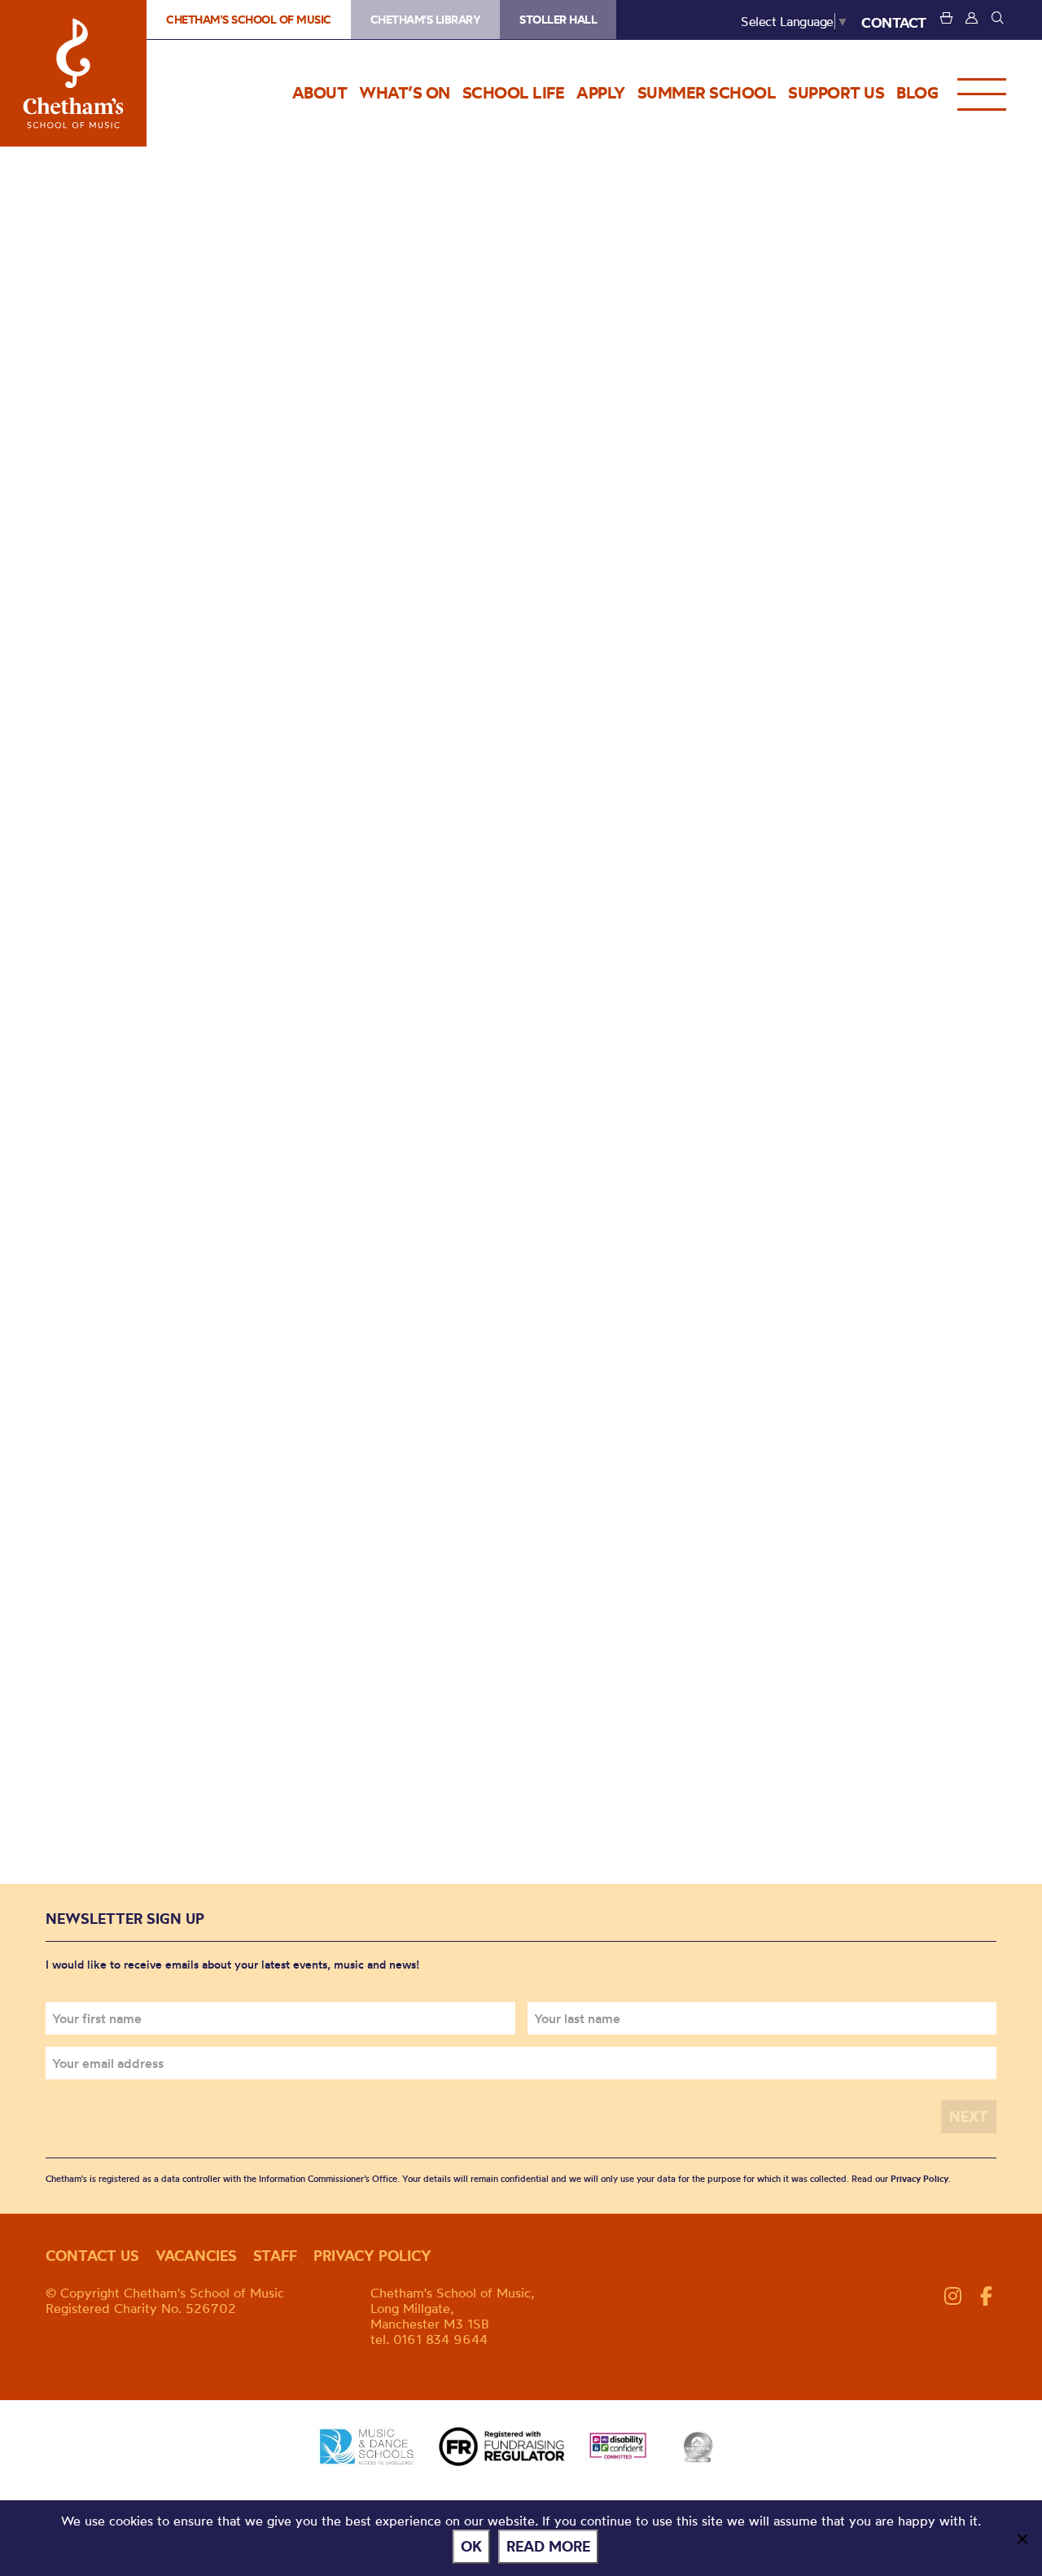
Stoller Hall (558, 20)
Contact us (92, 2256)
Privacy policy (372, 2256)
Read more (548, 2546)
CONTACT (894, 22)
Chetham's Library (426, 20)
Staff (275, 2256)
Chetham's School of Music (73, 73)
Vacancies (196, 2256)
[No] (1022, 2539)
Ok (471, 2546)
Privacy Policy (919, 2179)
